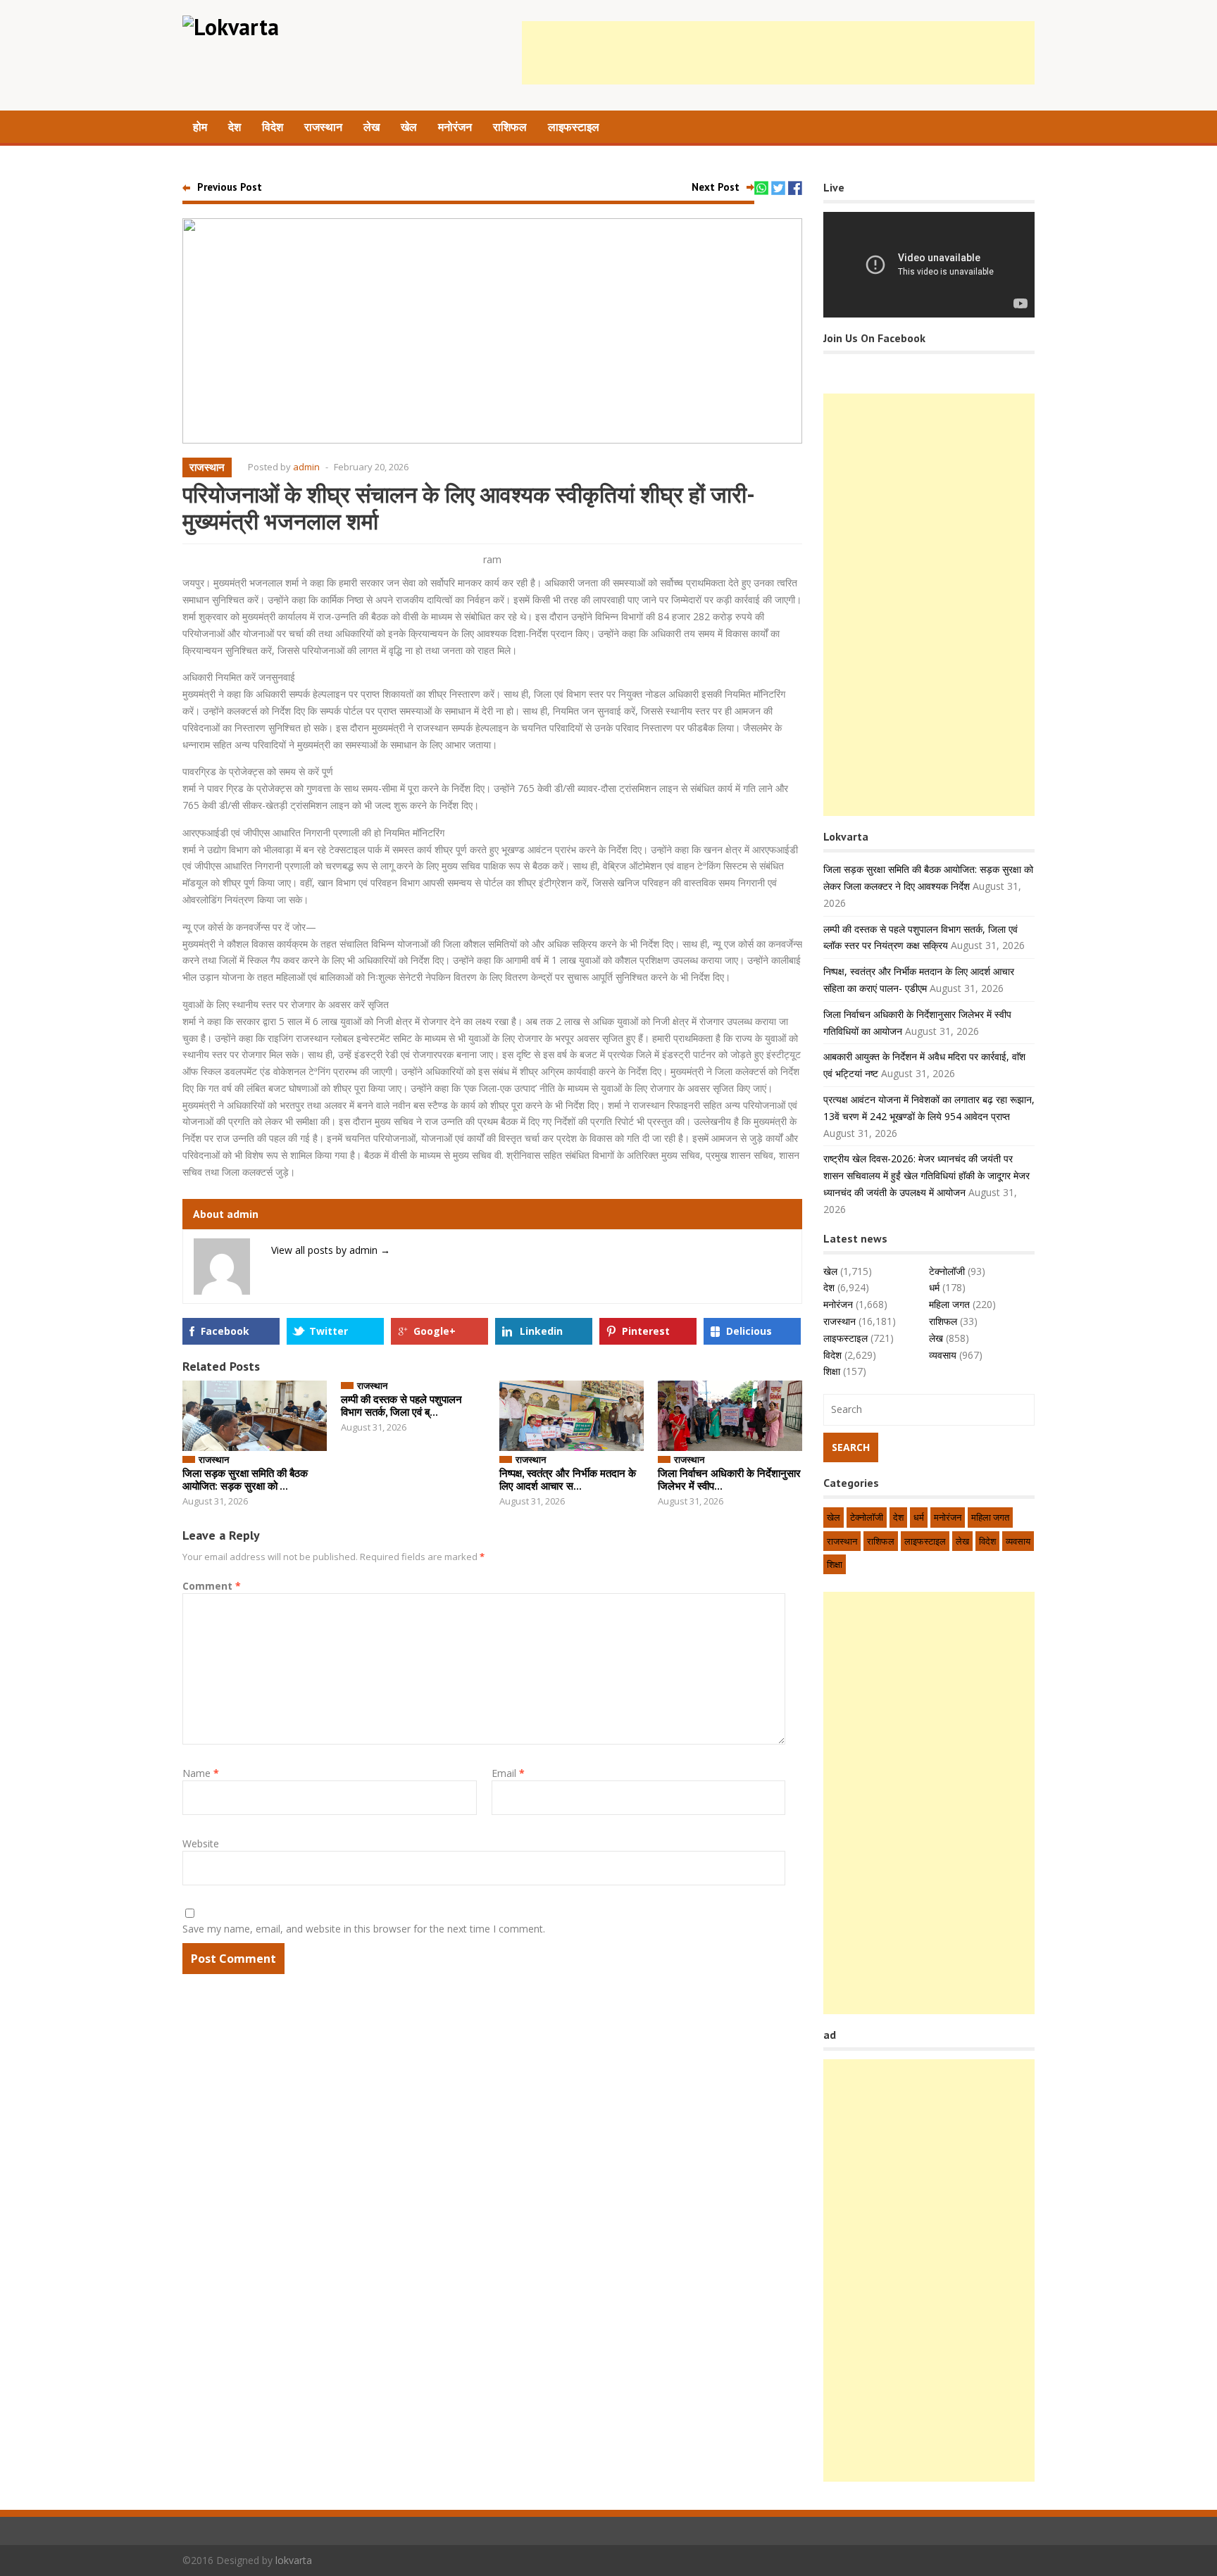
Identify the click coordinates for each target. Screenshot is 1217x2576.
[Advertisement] (778, 53)
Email (508, 1773)
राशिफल (510, 127)
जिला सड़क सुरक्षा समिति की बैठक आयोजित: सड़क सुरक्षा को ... (245, 1479)
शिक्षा (832, 1371)
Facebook (225, 1331)
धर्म (934, 1287)
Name (201, 1773)
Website (201, 1843)
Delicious (749, 1331)
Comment (212, 1586)
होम (200, 127)
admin (306, 467)
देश (235, 127)
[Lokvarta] (231, 27)
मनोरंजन (455, 127)
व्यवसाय (943, 1355)
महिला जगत (949, 1304)
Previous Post (230, 187)
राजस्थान (323, 127)
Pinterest (646, 1331)
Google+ (435, 1331)
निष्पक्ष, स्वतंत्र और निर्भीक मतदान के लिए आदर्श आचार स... (568, 1479)
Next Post (716, 187)
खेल (409, 127)
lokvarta (294, 2560)
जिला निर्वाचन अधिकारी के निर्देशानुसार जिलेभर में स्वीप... (729, 1479)
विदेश (273, 127)
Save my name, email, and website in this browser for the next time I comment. (364, 1929)
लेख (372, 127)
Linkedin (541, 1331)
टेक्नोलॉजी (947, 1271)
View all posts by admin (331, 1250)
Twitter (329, 1331)
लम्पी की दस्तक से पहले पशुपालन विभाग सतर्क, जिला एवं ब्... (401, 1406)
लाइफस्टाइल (574, 127)
